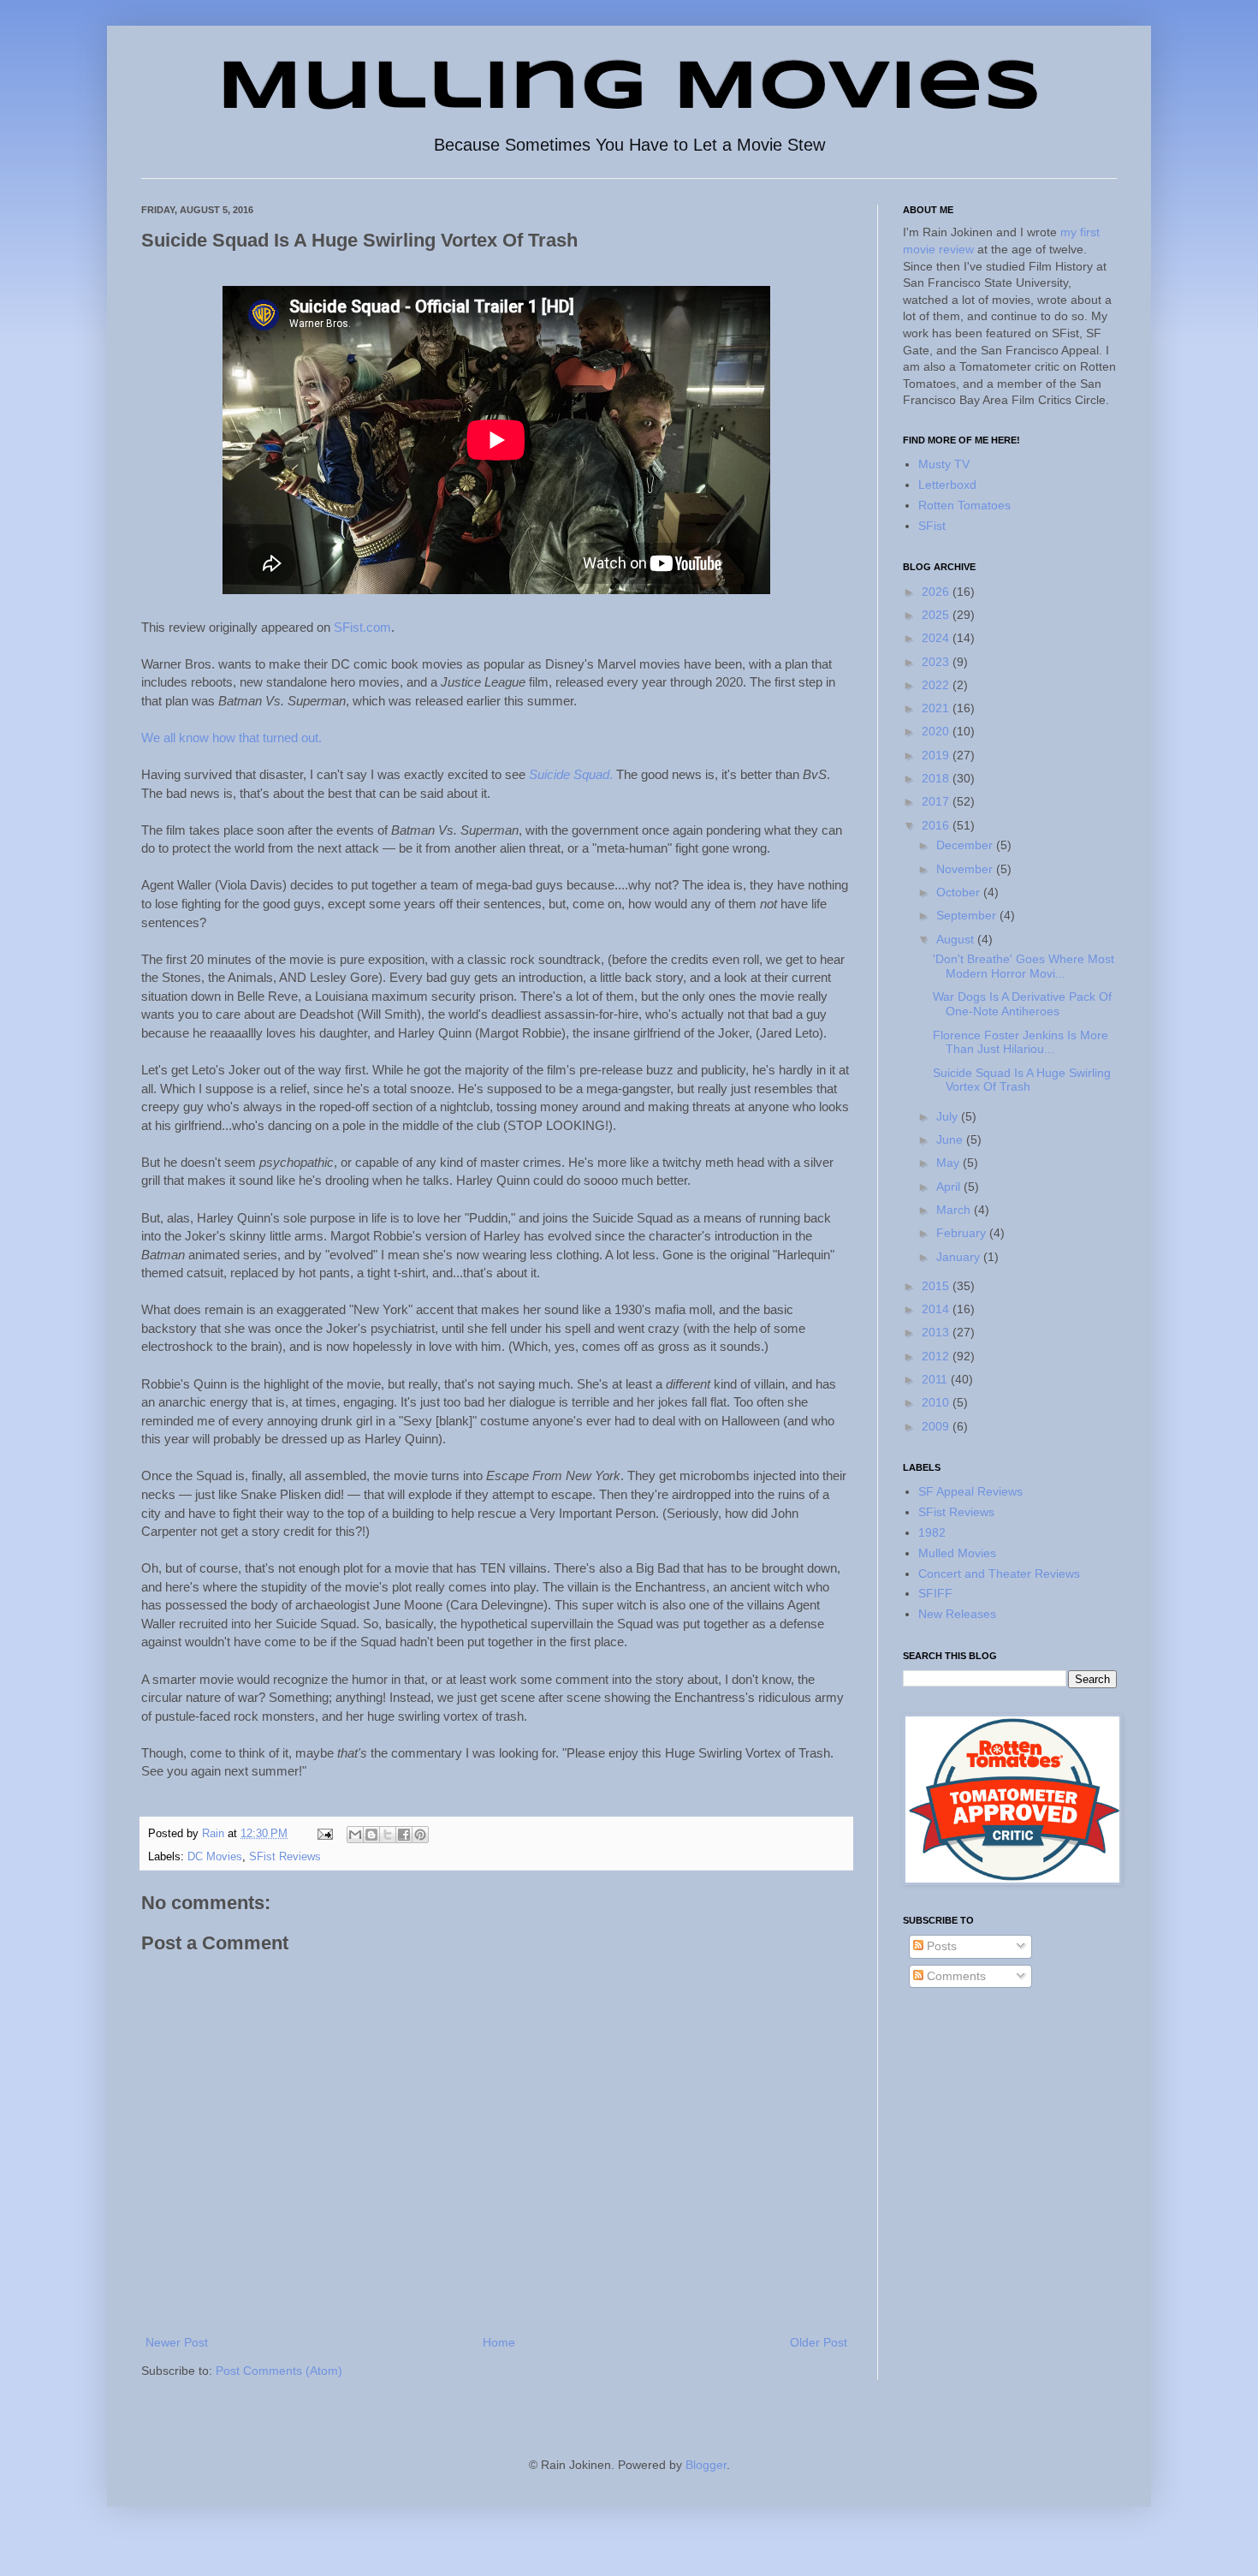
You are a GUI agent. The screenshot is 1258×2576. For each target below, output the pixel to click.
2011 (936, 1379)
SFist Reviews (285, 1857)
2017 (937, 801)
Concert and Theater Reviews (999, 1574)
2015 (937, 1286)
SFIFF (935, 1593)
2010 (937, 1402)
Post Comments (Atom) (279, 2371)
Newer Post (177, 2342)
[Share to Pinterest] (420, 1835)
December (966, 845)
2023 (937, 662)
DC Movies (215, 1857)
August (957, 939)
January (960, 1257)
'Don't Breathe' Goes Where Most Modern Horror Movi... (1024, 966)
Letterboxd (947, 485)
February (963, 1233)
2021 (937, 708)
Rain (215, 1834)
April (950, 1187)
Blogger (706, 2465)
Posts (940, 1946)
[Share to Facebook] (404, 1835)
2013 (937, 1332)
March (955, 1210)
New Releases (957, 1614)
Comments (955, 1976)
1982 (932, 1532)
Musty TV (944, 464)
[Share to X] (388, 1835)
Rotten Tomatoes (964, 505)
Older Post (819, 2342)
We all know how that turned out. (231, 738)
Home (499, 2342)
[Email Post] (324, 1834)
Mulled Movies (957, 1553)
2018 (937, 778)
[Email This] (355, 1835)
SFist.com (362, 627)
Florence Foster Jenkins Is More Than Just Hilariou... (1021, 1042)
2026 (937, 592)
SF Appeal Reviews (970, 1491)
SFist (932, 526)
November (966, 869)
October (960, 892)
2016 (937, 825)
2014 (937, 1309)
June (951, 1139)
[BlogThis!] (371, 1835)
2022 (937, 685)
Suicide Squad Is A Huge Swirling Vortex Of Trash (1022, 1080)
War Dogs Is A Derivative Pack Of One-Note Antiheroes (1022, 1004)
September (968, 915)
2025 (937, 615)
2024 (937, 638)
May (949, 1163)
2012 (937, 1356)
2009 (937, 1426)
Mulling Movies (629, 89)
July (949, 1116)
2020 (937, 731)
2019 (937, 755)
